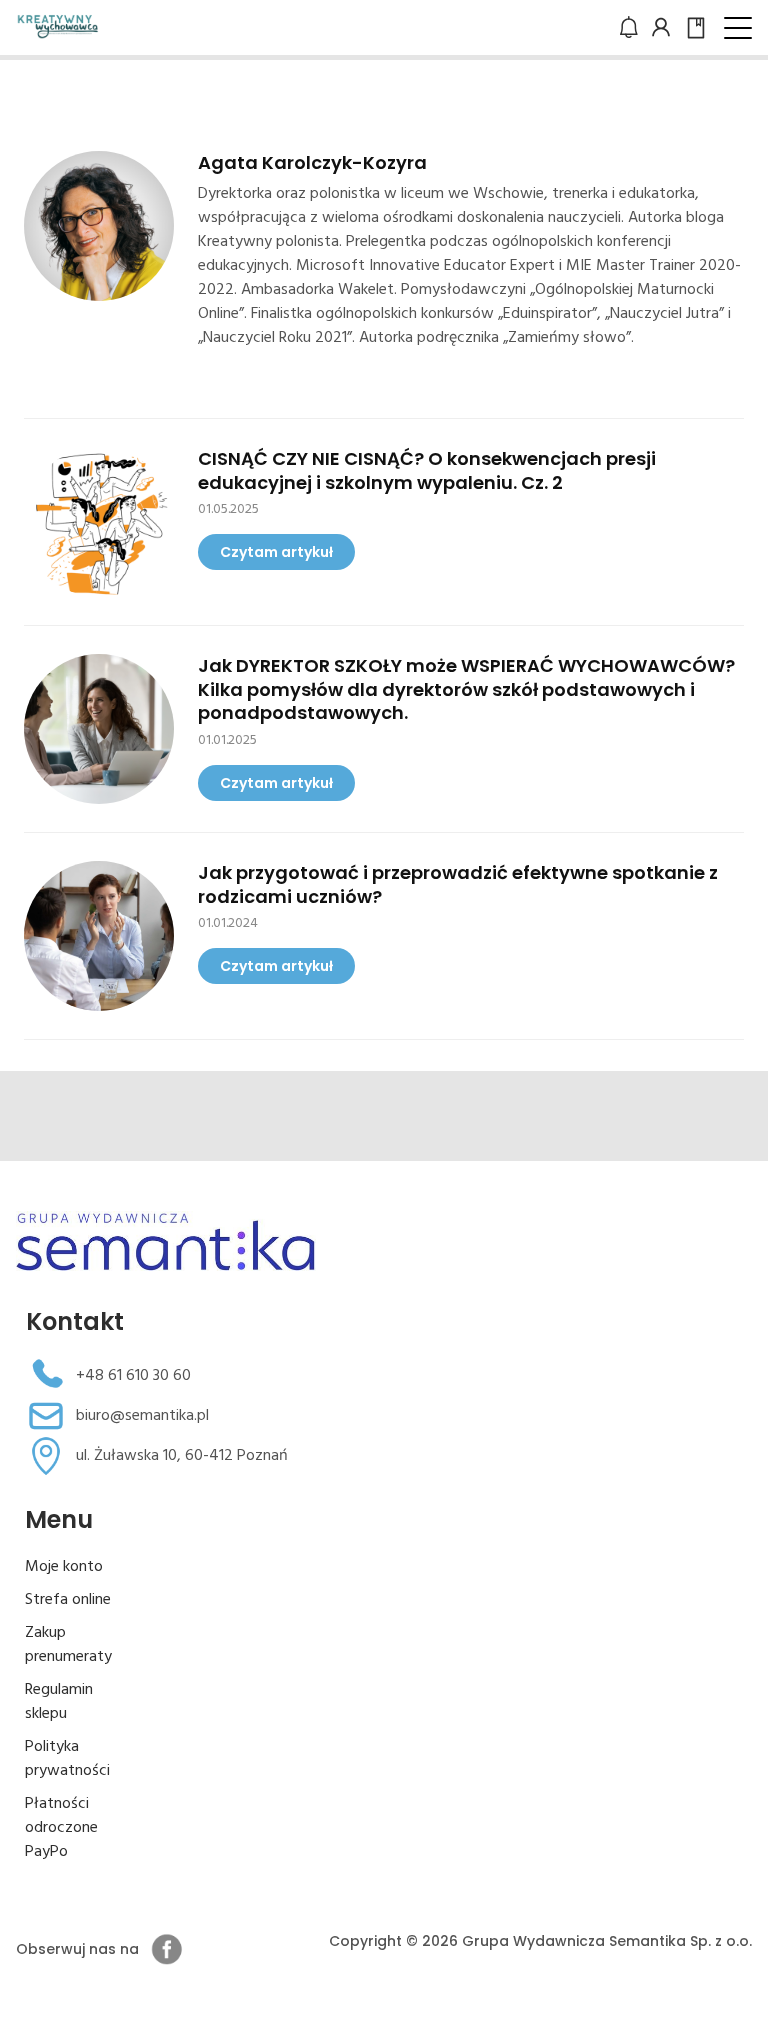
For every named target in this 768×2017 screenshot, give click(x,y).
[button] (738, 28)
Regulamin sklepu (59, 1702)
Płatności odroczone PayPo (61, 1828)
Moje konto (64, 1567)
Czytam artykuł (276, 552)
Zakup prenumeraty (68, 1645)
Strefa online (68, 1600)
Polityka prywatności (67, 1759)
